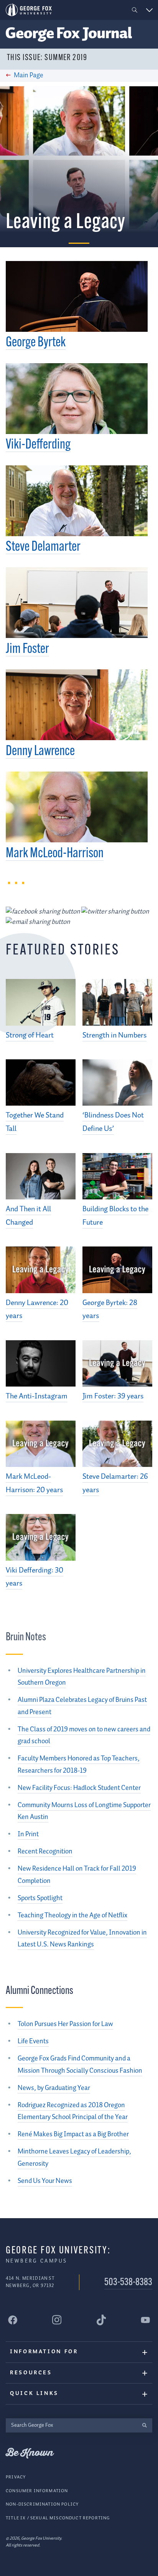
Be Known (30, 2453)
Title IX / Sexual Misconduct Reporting (58, 2518)
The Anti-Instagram (37, 1396)
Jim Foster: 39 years (113, 1396)
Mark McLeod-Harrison (55, 854)
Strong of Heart (30, 1035)
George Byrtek (36, 343)
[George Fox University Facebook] (13, 2320)
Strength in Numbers (114, 1035)
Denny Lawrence (40, 752)
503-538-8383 (128, 2283)
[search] (144, 2425)
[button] (135, 10)
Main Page (29, 75)
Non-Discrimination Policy (42, 2504)
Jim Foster (27, 649)
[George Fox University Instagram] (57, 2320)
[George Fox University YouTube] (145, 2320)
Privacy (16, 2477)
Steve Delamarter (43, 547)
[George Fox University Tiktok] (101, 2320)
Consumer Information (37, 2491)
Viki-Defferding (38, 445)
